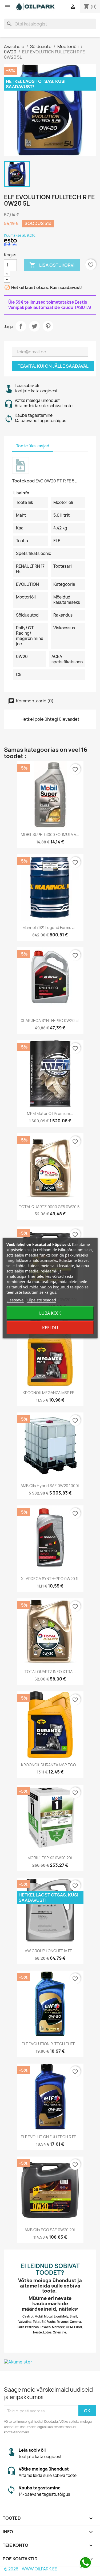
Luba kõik (50, 1313)
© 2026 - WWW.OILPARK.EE (31, 2569)
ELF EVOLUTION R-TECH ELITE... (50, 2044)
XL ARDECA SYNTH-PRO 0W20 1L (50, 1579)
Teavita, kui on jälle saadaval (53, 366)
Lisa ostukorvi (52, 265)
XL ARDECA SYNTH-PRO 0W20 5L (50, 1020)
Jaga (21, 326)
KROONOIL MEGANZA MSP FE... (50, 1393)
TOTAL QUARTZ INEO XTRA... (50, 1672)
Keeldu (50, 1328)
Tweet (34, 326)
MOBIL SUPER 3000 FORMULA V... (50, 835)
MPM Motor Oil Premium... (50, 1113)
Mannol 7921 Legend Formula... (50, 928)
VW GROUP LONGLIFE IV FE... (50, 1951)
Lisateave (15, 1300)
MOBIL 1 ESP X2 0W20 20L (50, 1858)
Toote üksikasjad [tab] (33, 446)
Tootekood (23, 481)
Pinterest (48, 326)
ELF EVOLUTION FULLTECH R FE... (50, 2137)
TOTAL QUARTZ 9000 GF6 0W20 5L (50, 1207)
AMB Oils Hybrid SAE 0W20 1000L (50, 1486)
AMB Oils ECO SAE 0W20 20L (50, 2230)
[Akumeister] (50, 2362)
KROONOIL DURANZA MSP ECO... (50, 1765)
